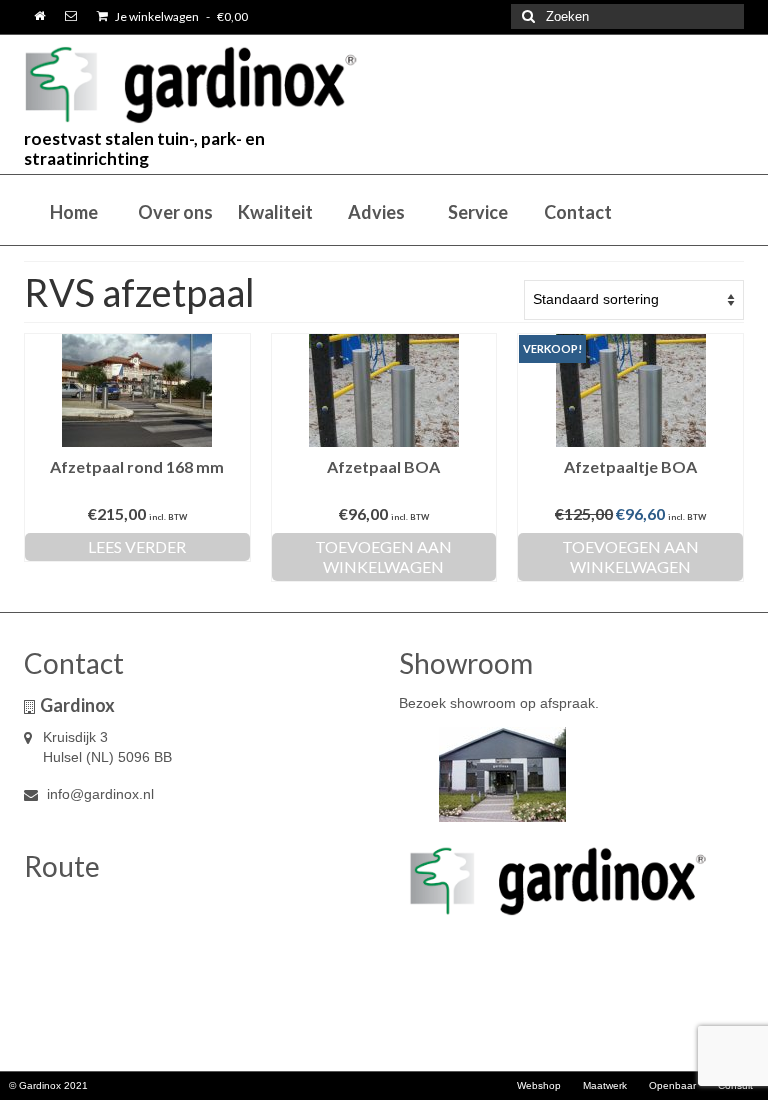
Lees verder (137, 546)
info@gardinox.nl (98, 794)
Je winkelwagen (180, 16)
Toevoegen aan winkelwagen (383, 556)
